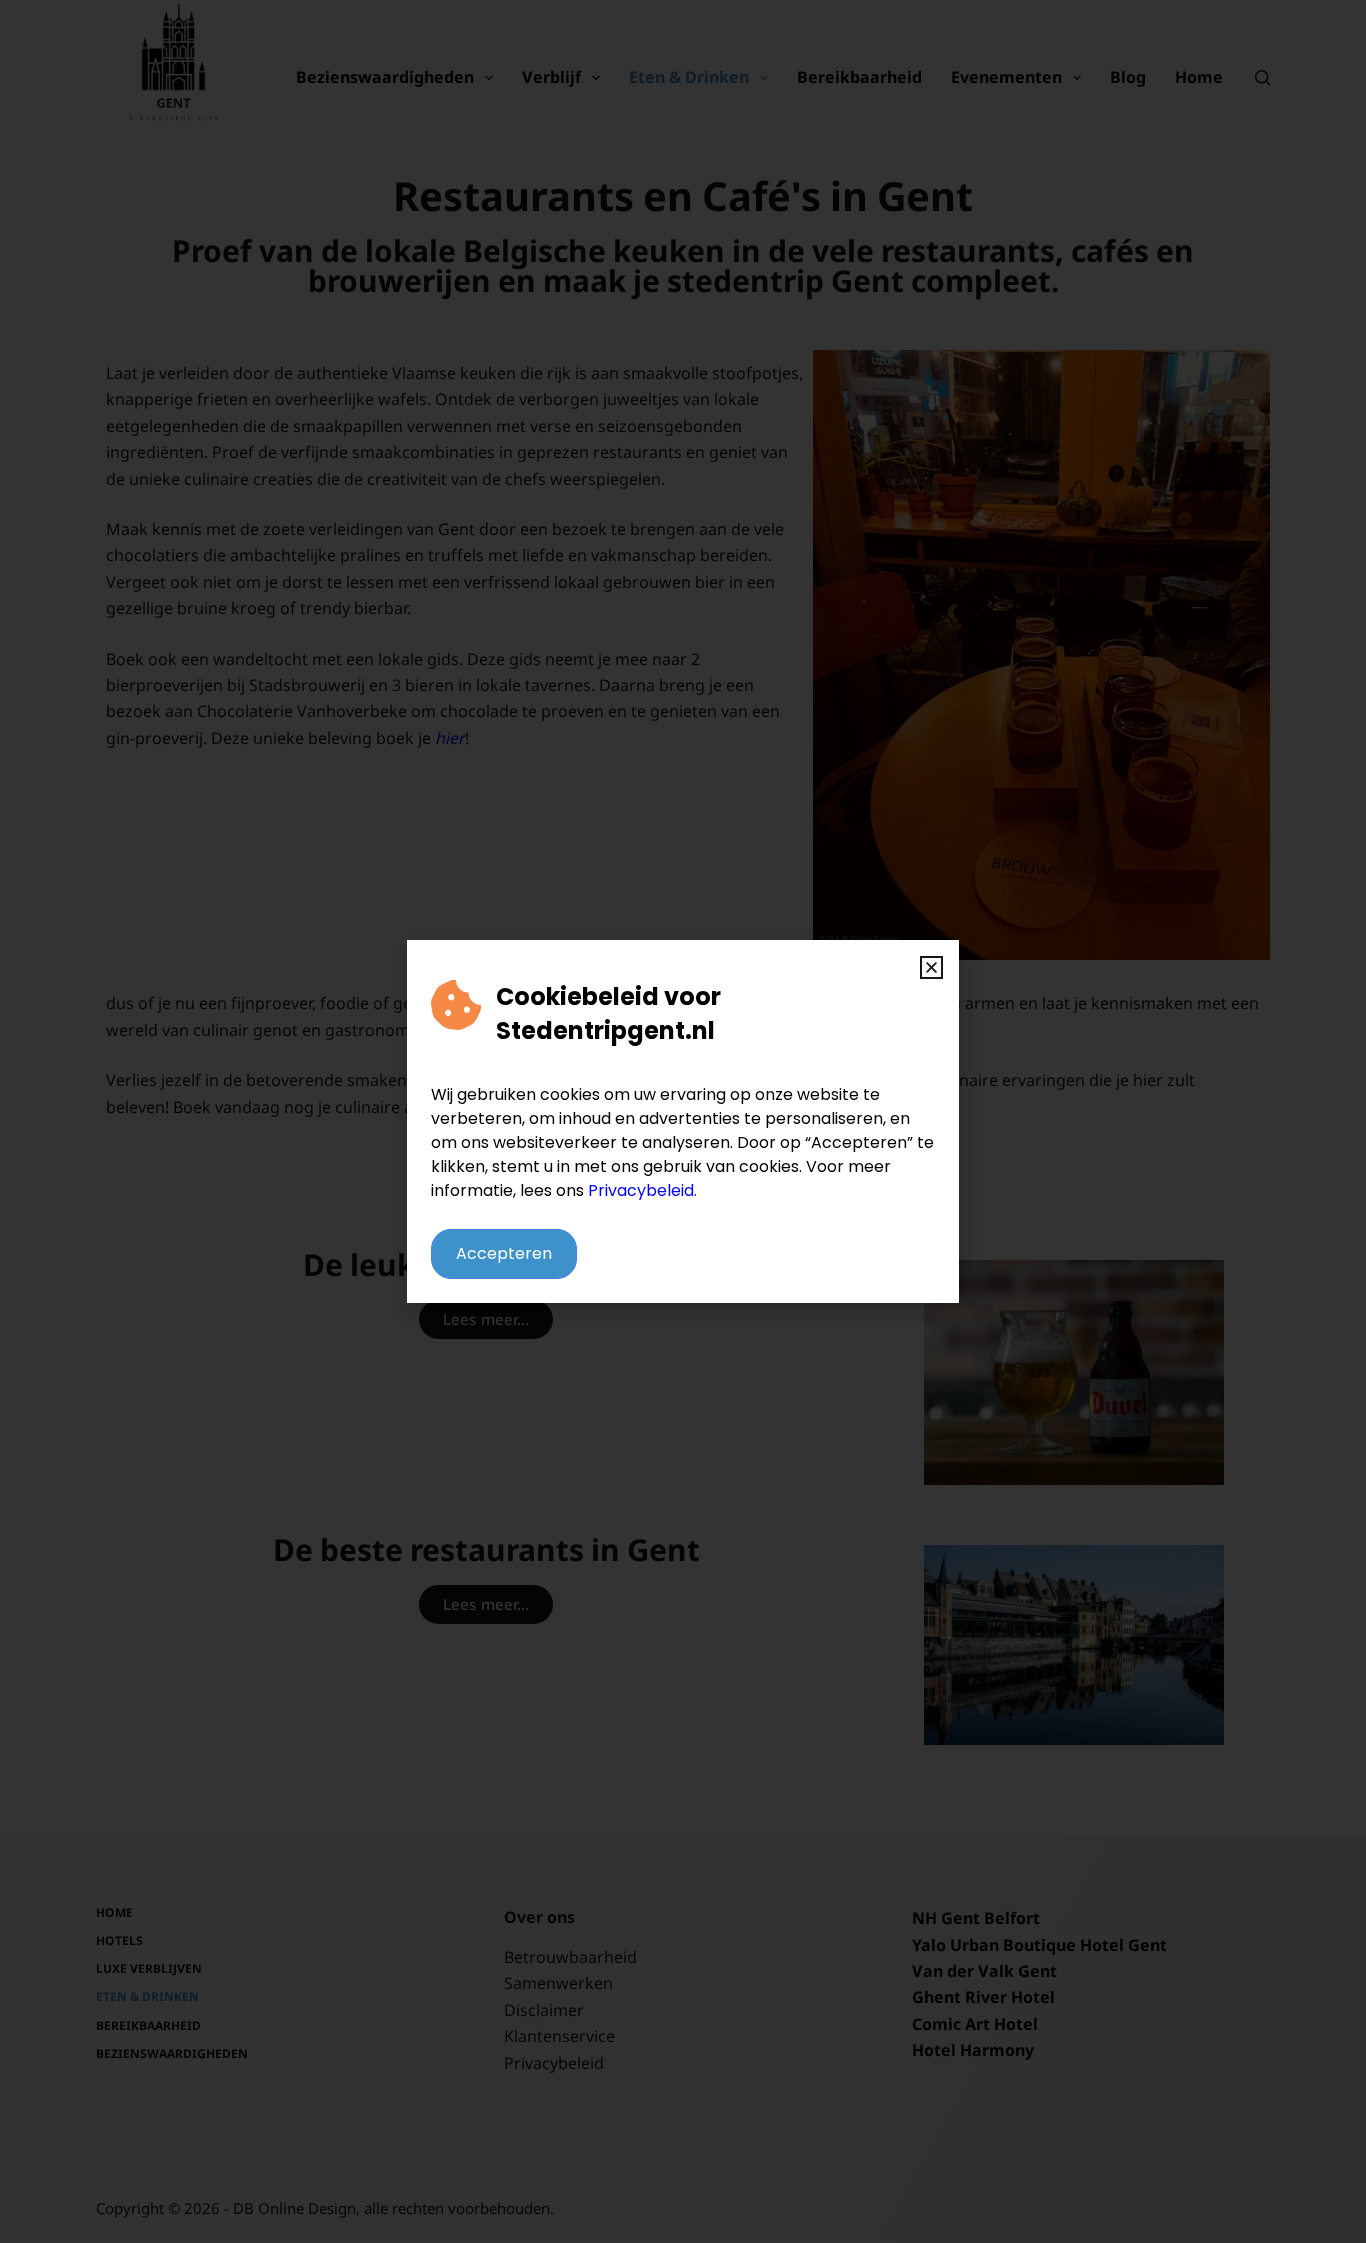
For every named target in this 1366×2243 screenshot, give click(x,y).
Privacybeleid (641, 1190)
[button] (931, 967)
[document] (683, 1121)
